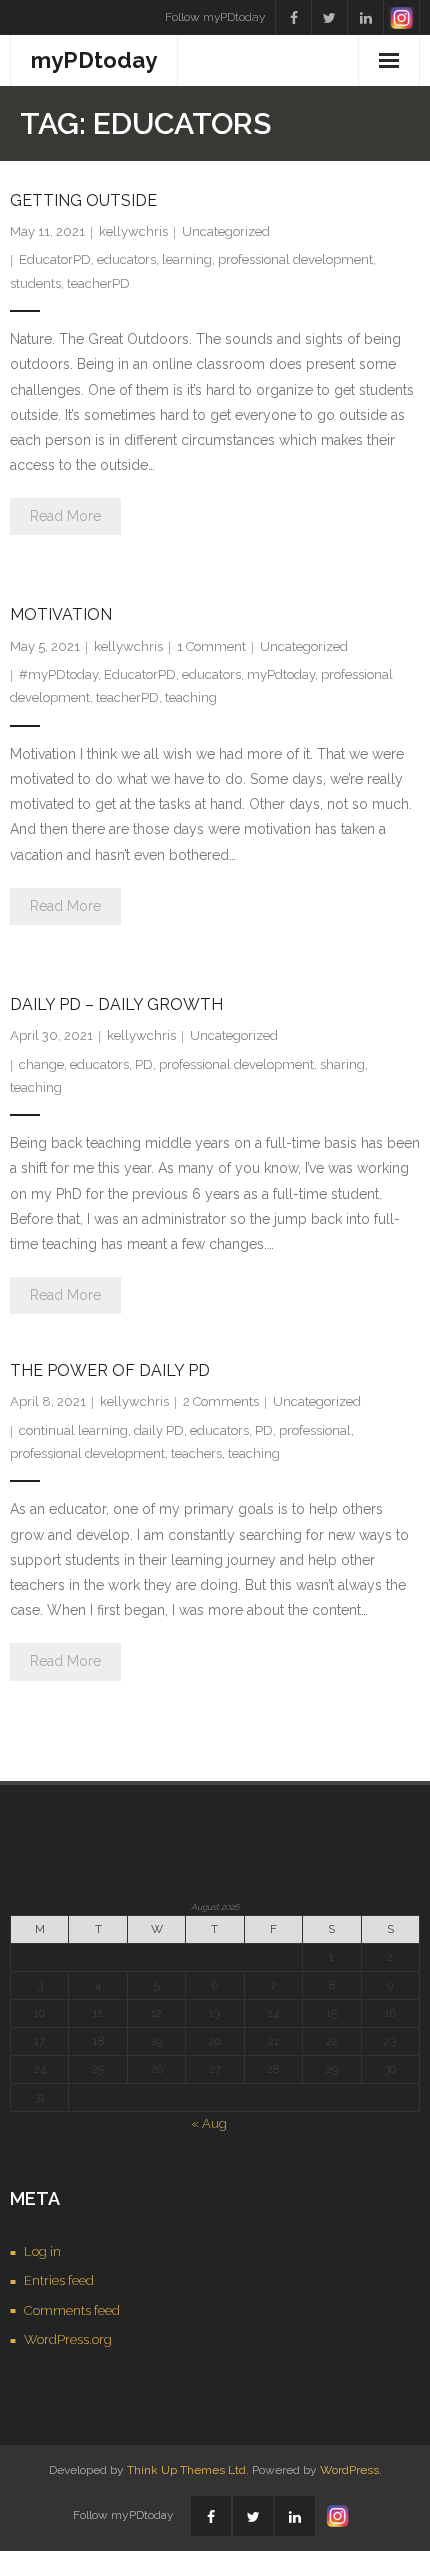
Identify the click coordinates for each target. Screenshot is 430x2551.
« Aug (209, 2123)
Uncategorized (226, 231)
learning (187, 259)
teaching (191, 697)
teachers (196, 1453)
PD (144, 1064)
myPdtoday (281, 674)
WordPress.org (68, 2339)
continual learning (73, 1430)
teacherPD (98, 283)
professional (315, 1430)
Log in (42, 2251)
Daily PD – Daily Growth (116, 1004)
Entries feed (59, 2280)
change (41, 1064)
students (35, 283)
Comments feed (72, 2310)
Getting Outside (83, 200)
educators (126, 259)
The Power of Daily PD (110, 1370)
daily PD (159, 1430)
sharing (342, 1064)
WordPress (349, 2470)
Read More (65, 516)
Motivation (61, 614)
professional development (295, 259)
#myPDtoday (58, 674)
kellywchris (133, 231)
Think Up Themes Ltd (186, 2470)
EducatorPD (55, 259)
